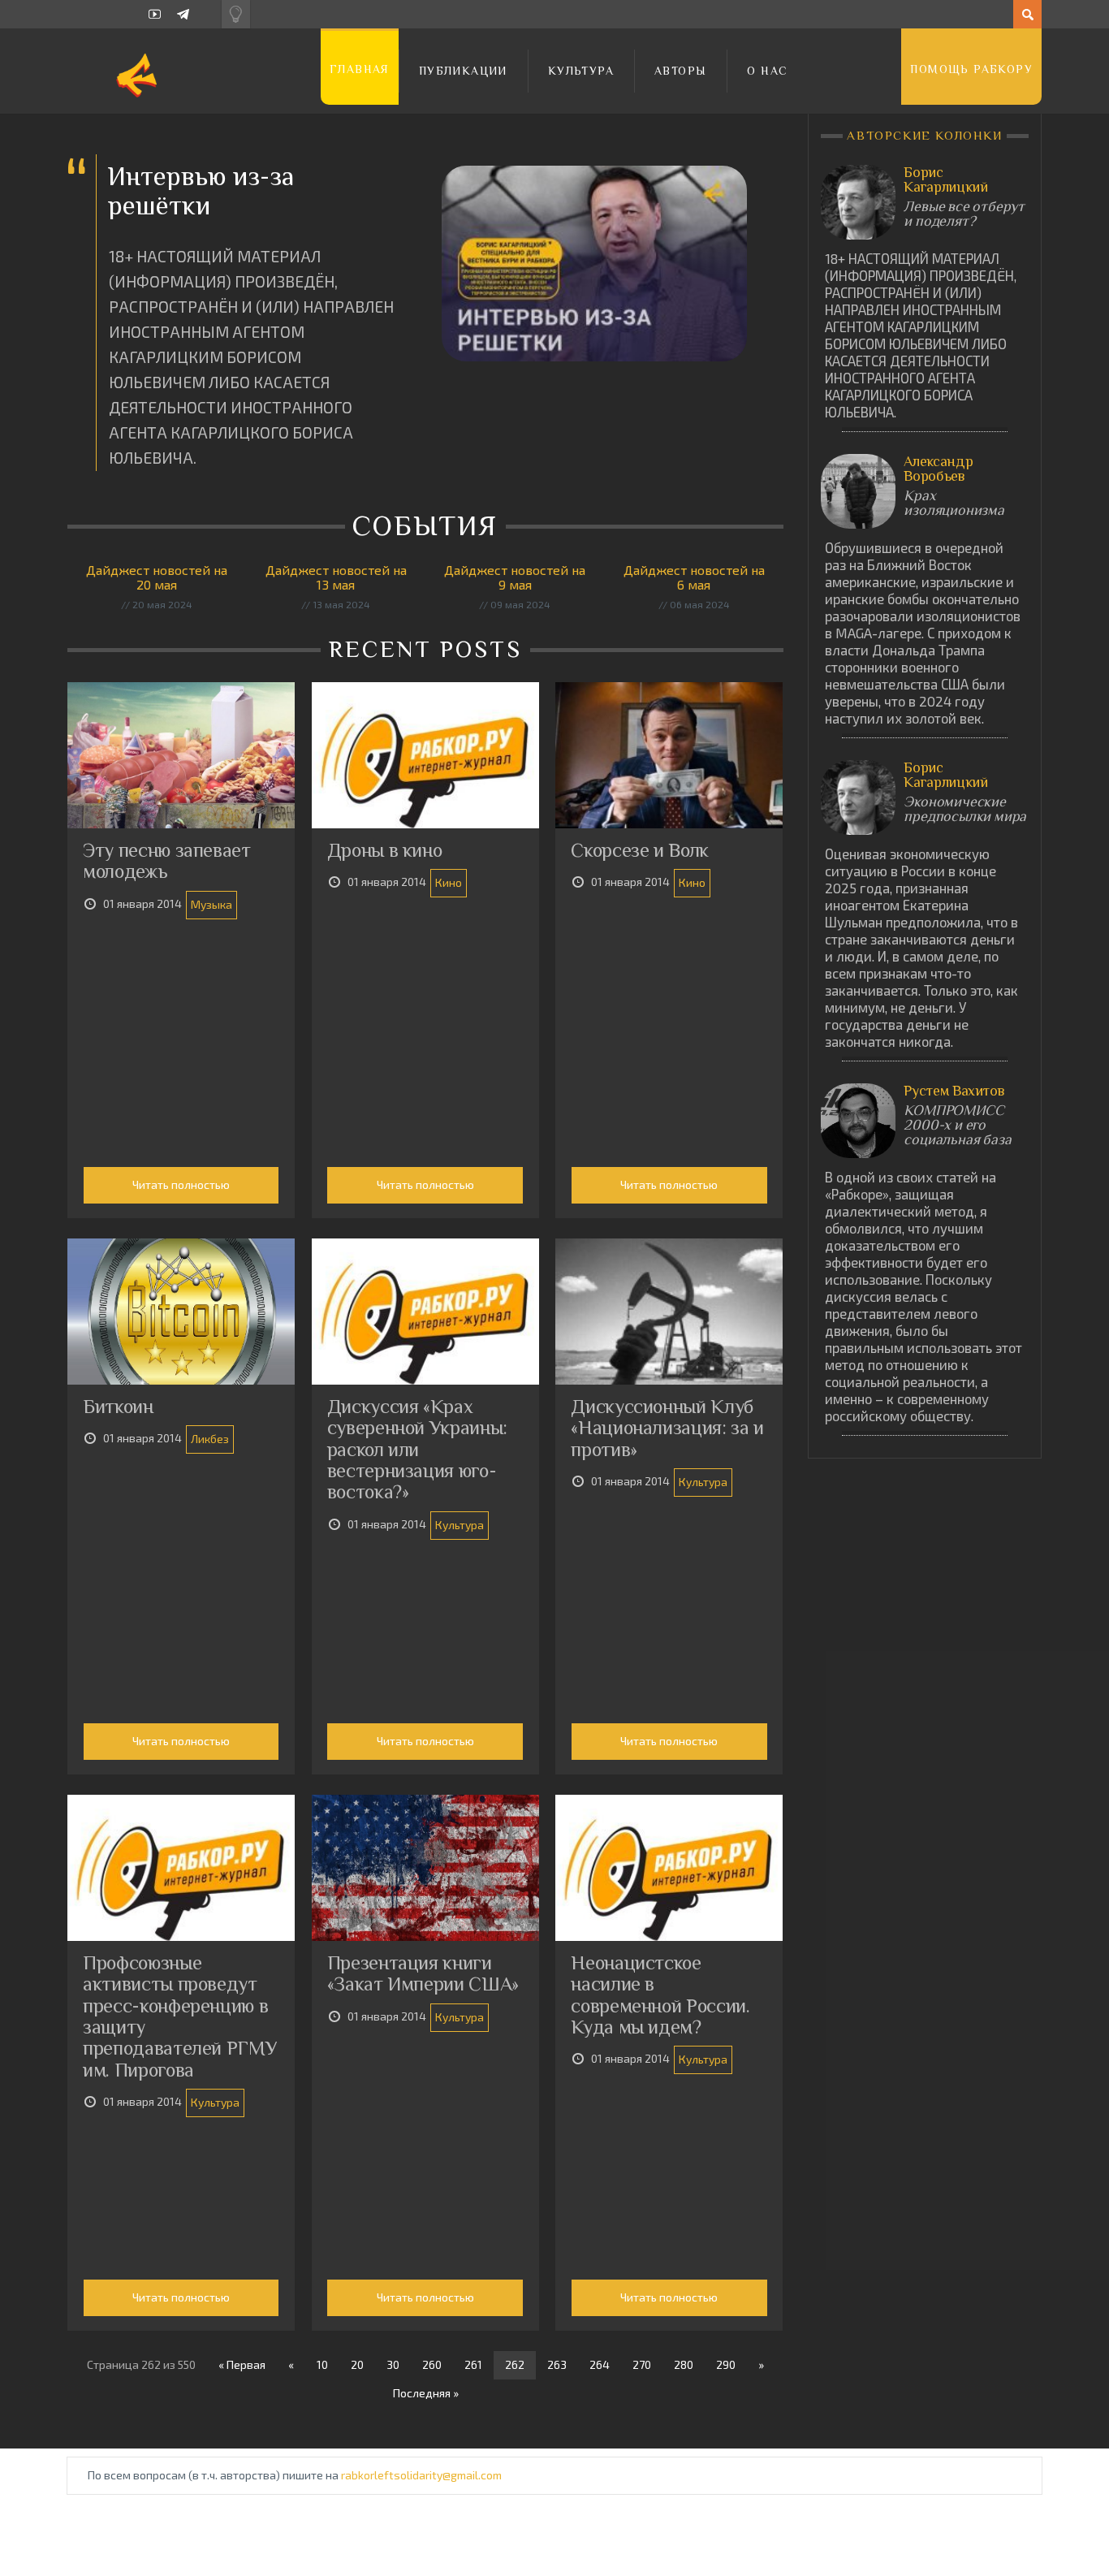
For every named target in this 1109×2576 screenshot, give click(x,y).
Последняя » (426, 2393)
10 (322, 2364)
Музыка (211, 904)
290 (726, 2364)
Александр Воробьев (938, 469)
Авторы (680, 71)
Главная (360, 69)
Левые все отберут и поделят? (964, 214)
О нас (767, 71)
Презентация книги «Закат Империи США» (423, 1973)
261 (473, 2364)
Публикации (463, 71)
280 (684, 2364)
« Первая (242, 2364)
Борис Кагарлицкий (945, 179)
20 (357, 2364)
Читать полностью (181, 1184)
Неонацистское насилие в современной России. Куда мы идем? (660, 1995)
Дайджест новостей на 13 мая (336, 577)
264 (600, 2364)
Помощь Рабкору (971, 69)
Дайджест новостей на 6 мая (694, 577)
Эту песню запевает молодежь (167, 860)
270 (642, 2364)
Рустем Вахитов (954, 1091)
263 (557, 2364)
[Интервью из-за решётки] (594, 264)
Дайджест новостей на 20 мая (157, 577)
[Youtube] (155, 14)
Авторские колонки (925, 135)
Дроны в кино (385, 850)
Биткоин (118, 1406)
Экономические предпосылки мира (965, 809)
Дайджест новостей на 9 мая (515, 577)
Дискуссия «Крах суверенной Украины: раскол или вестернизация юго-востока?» (417, 1449)
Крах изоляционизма (954, 503)
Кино (449, 882)
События (429, 525)
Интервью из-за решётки (201, 190)
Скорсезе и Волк (640, 850)
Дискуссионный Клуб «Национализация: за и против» (667, 1428)
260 (432, 2364)
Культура (581, 71)
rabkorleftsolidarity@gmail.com (421, 2475)
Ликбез (210, 1439)
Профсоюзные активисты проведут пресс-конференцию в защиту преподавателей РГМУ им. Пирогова (180, 2016)
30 (393, 2364)
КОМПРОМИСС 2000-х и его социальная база (957, 1125)
